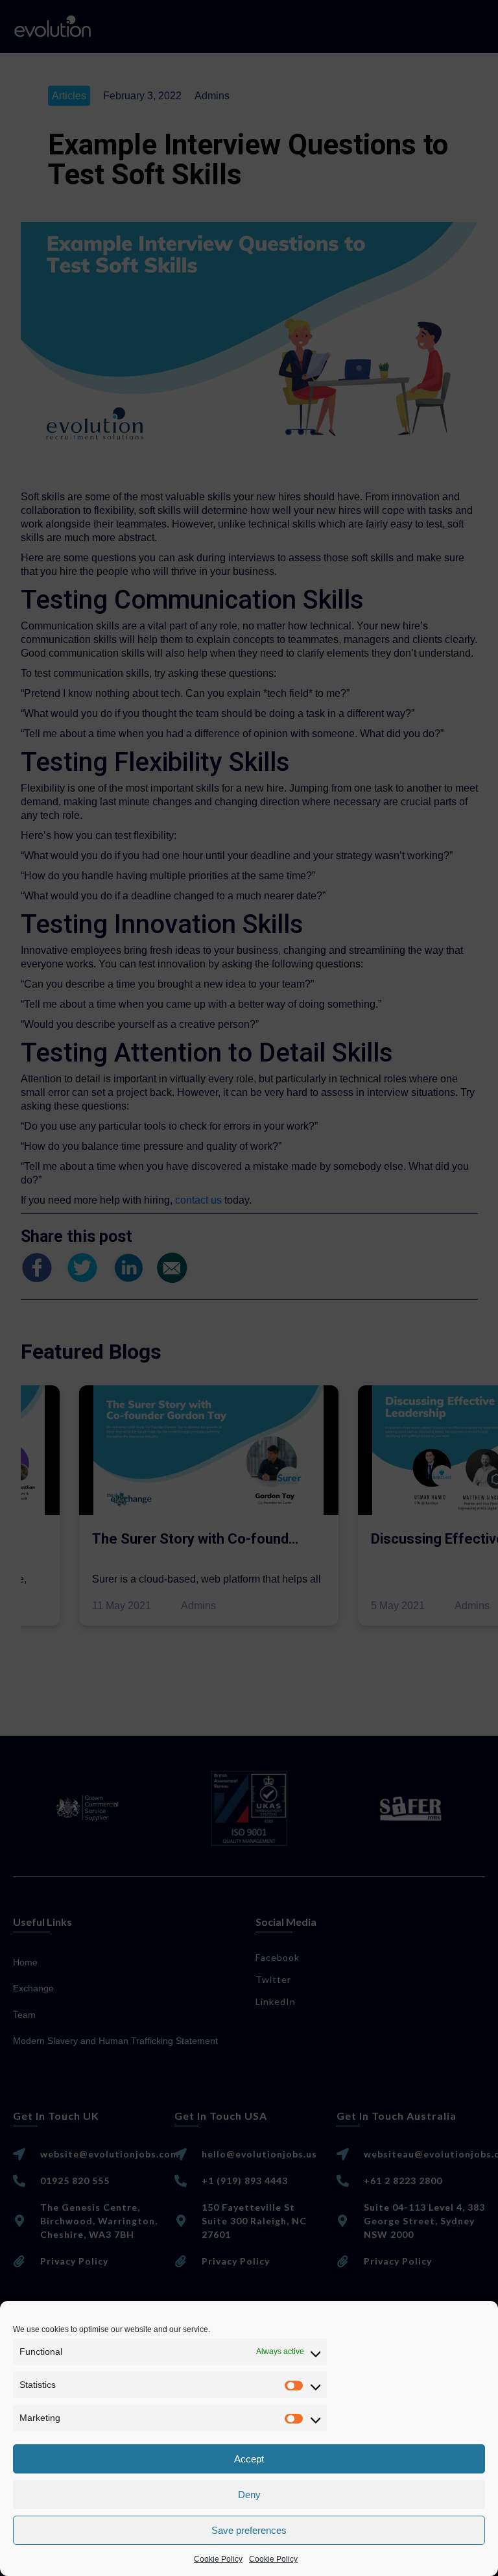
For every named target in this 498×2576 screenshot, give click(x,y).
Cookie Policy (218, 2559)
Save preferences (249, 2530)
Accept (249, 2459)
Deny (249, 2495)
